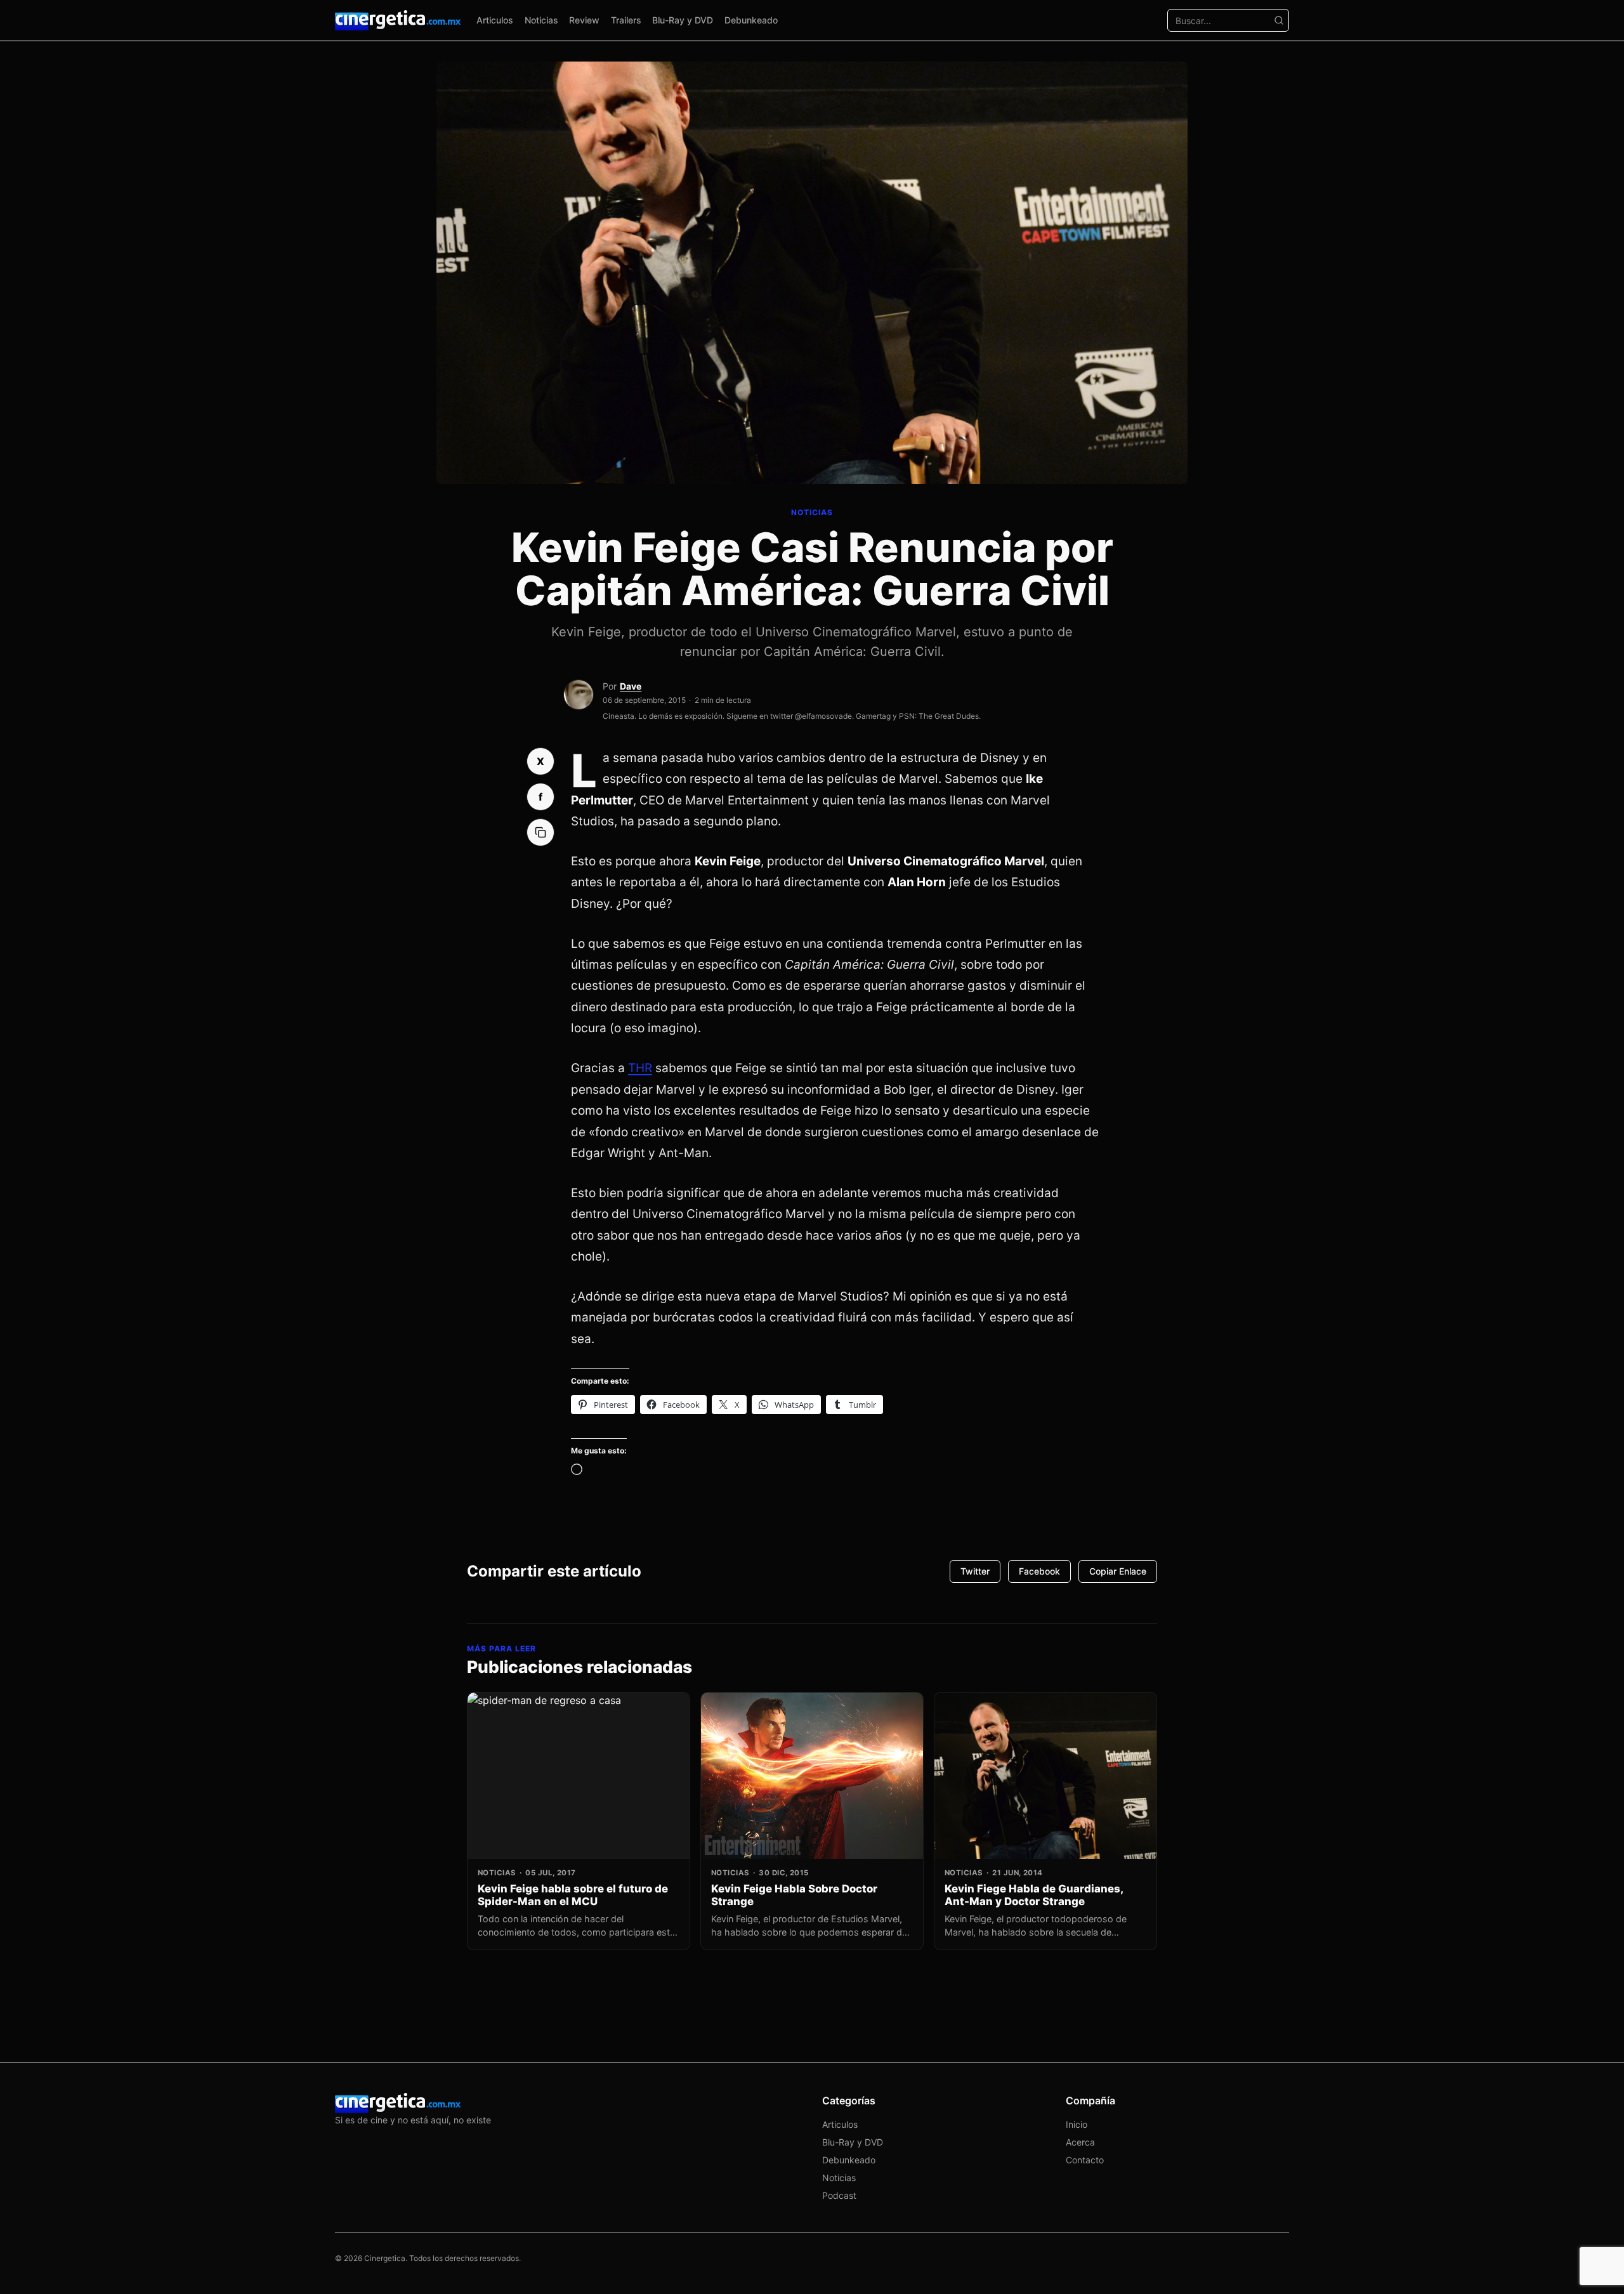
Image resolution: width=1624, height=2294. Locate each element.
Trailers (626, 20)
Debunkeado (751, 20)
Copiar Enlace (1118, 1571)
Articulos (495, 20)
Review (584, 20)
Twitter (975, 1571)
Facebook (1039, 1571)
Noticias (541, 20)
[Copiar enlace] (540, 832)
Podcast (839, 2195)
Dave (631, 686)
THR (640, 1068)
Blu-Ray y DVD (683, 20)
